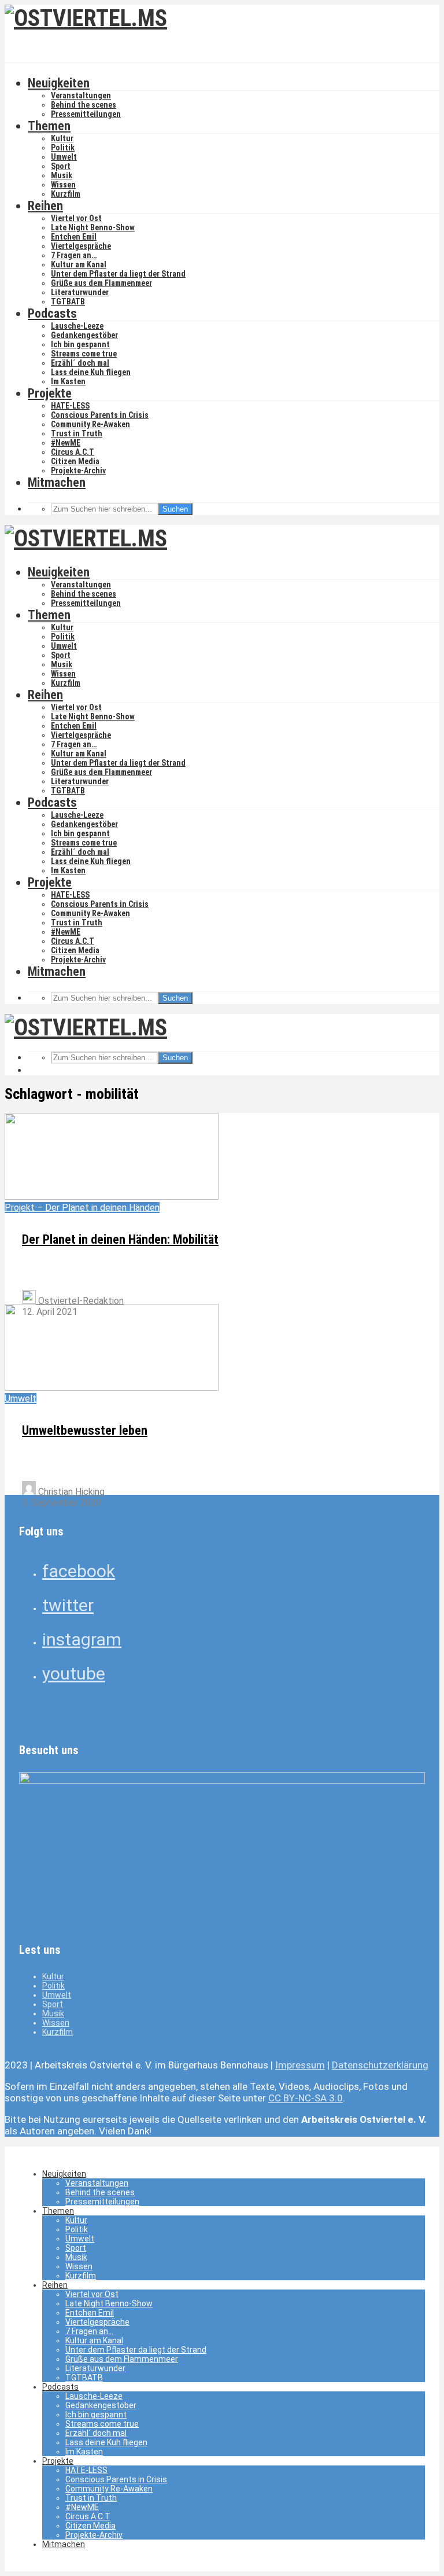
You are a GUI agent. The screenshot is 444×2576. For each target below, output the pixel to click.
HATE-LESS (70, 406)
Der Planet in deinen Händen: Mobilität (120, 1239)
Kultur (62, 138)
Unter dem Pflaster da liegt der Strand (118, 274)
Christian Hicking (70, 1492)
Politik (63, 148)
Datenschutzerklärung (380, 2065)
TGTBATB (68, 302)
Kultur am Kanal (79, 264)
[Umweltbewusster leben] (112, 1388)
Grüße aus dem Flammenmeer (101, 283)
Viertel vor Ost (76, 218)
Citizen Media (75, 461)
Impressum (300, 2065)
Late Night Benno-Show (93, 227)
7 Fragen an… (74, 255)
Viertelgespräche (81, 246)
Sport (61, 166)
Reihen (45, 206)
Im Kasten (68, 381)
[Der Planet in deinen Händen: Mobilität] (112, 1197)
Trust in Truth (77, 433)
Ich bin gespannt (80, 344)
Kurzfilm (66, 194)
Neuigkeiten (59, 83)
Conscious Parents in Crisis (100, 415)
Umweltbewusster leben (85, 1430)
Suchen (175, 509)
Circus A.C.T (73, 452)
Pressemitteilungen (86, 114)
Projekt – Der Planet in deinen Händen (82, 1208)
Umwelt (64, 157)
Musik (62, 175)
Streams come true (84, 354)
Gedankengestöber (84, 335)
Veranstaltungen (81, 95)
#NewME (66, 443)
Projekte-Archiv (78, 471)
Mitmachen (57, 482)
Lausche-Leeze (77, 326)
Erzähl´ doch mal (80, 363)
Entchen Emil (74, 237)
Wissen (63, 185)
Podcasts (52, 313)
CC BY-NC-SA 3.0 (306, 2098)
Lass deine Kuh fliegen (91, 372)
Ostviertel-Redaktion (80, 1301)
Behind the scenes (84, 105)
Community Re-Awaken (90, 424)
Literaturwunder (80, 292)
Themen (49, 126)
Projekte (50, 393)
